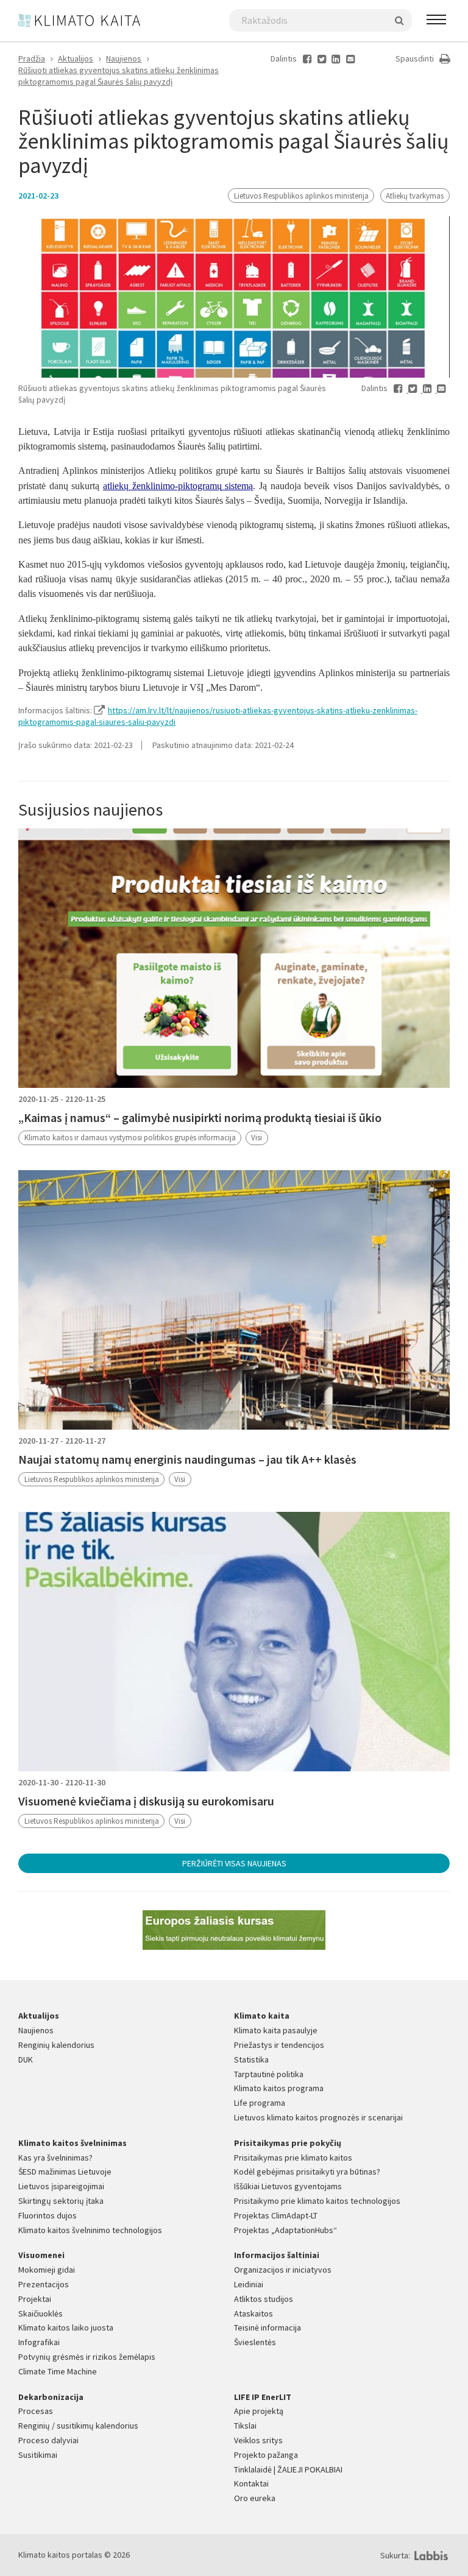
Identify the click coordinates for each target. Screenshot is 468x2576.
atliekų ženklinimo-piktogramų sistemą (178, 486)
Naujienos (124, 58)
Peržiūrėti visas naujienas (234, 1863)
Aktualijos (76, 58)
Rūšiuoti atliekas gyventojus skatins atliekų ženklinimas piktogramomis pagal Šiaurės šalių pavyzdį (119, 76)
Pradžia (32, 58)
